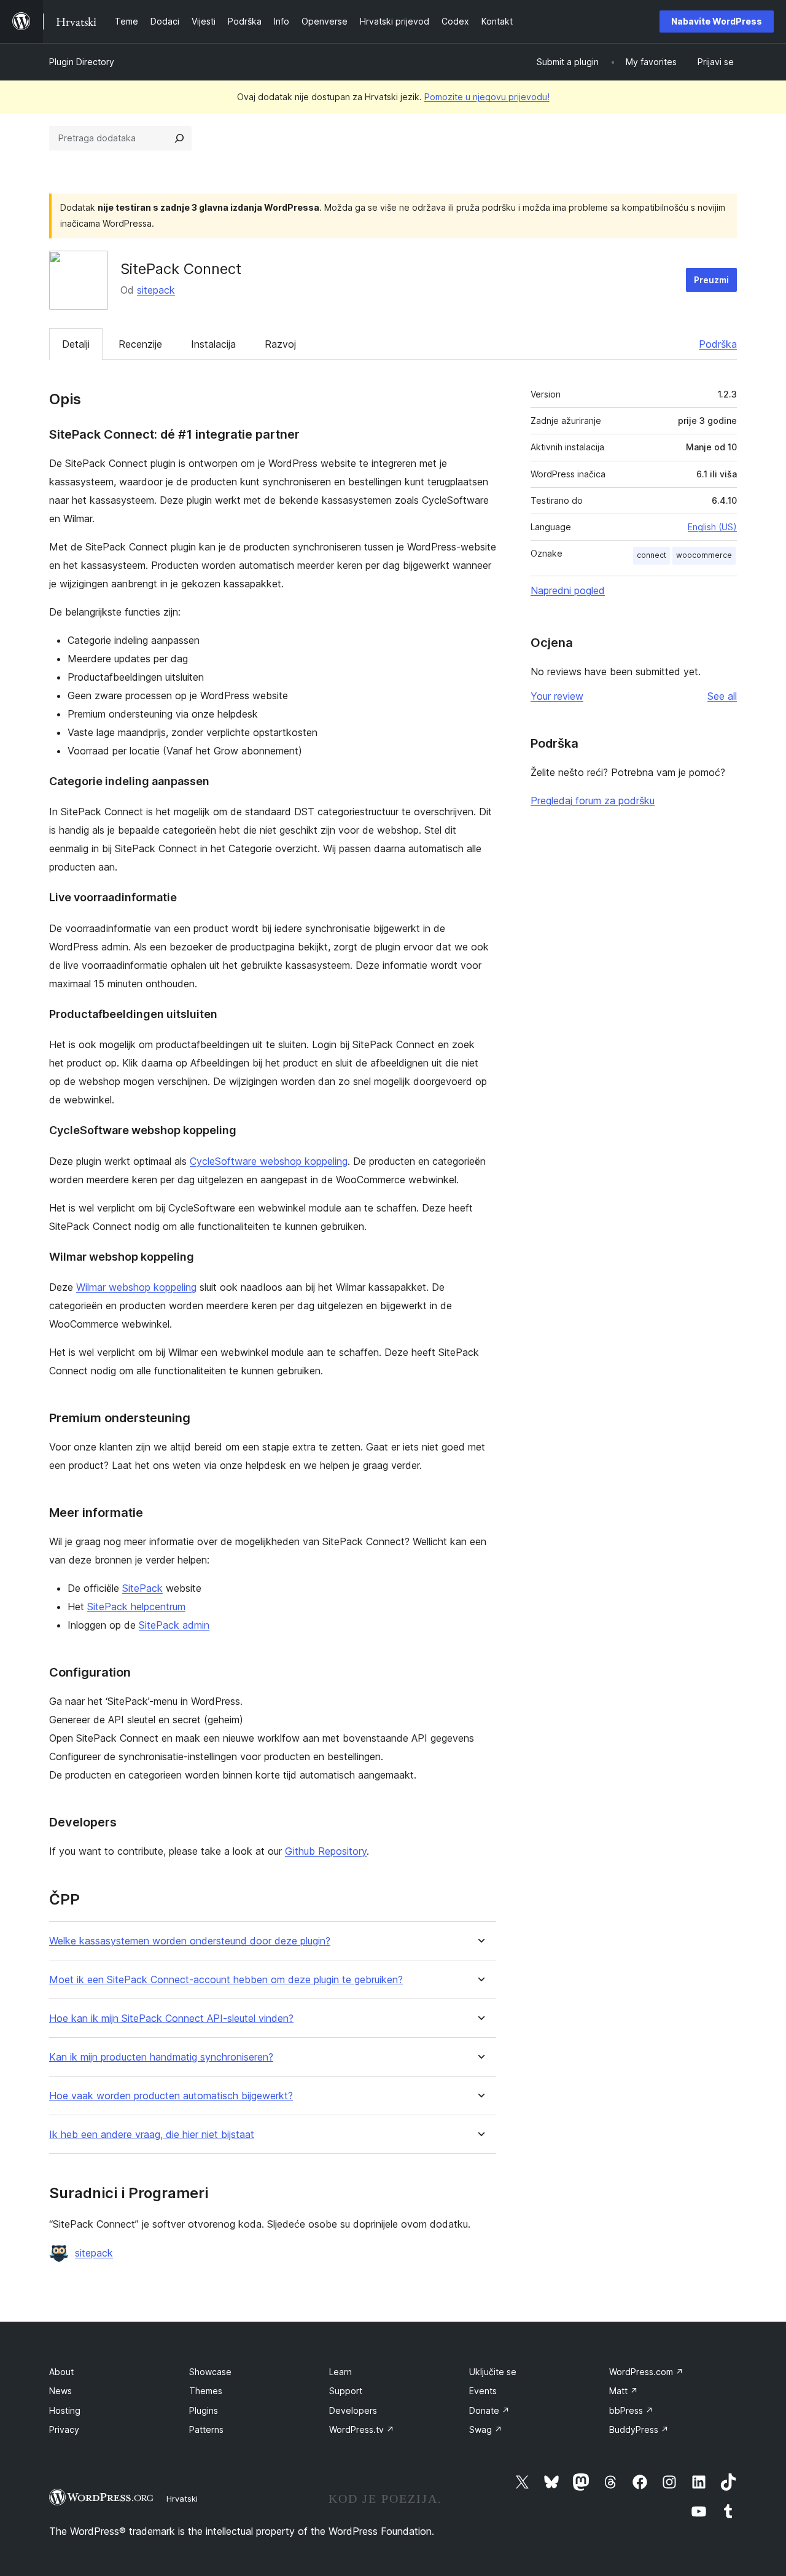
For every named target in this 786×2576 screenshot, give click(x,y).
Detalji (76, 344)
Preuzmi (711, 280)
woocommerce (704, 555)
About (61, 2372)
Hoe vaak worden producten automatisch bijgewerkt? (171, 2096)
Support (346, 2391)
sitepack (156, 290)
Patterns (206, 2429)
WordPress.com (646, 2372)
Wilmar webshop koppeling (136, 1287)
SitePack (142, 1588)
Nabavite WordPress (717, 21)
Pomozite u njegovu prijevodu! (487, 97)
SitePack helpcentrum (136, 1607)
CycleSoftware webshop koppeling (269, 1161)
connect (652, 555)
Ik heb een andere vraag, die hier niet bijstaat (152, 2135)
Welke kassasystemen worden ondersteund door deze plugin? (190, 1941)
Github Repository (326, 1851)
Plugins (204, 2410)
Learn (340, 2372)
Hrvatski (182, 2499)
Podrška (718, 344)
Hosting (65, 2410)
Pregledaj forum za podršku (593, 801)
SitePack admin (174, 1625)
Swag (486, 2429)
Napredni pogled (568, 590)
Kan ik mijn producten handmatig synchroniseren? (161, 2057)
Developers (353, 2410)
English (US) (712, 527)
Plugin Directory (82, 62)
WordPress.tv (362, 2429)
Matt (624, 2391)
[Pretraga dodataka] (179, 138)
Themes (206, 2391)
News (60, 2391)
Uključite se (493, 2372)
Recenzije (140, 344)
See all (722, 696)
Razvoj (280, 344)
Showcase (210, 2372)
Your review (557, 696)
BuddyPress (639, 2429)
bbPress (631, 2410)
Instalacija (213, 344)
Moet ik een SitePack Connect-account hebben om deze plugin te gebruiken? (226, 1980)
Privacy (64, 2429)
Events (483, 2391)
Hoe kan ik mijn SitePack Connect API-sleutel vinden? (171, 2018)
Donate (489, 2410)
